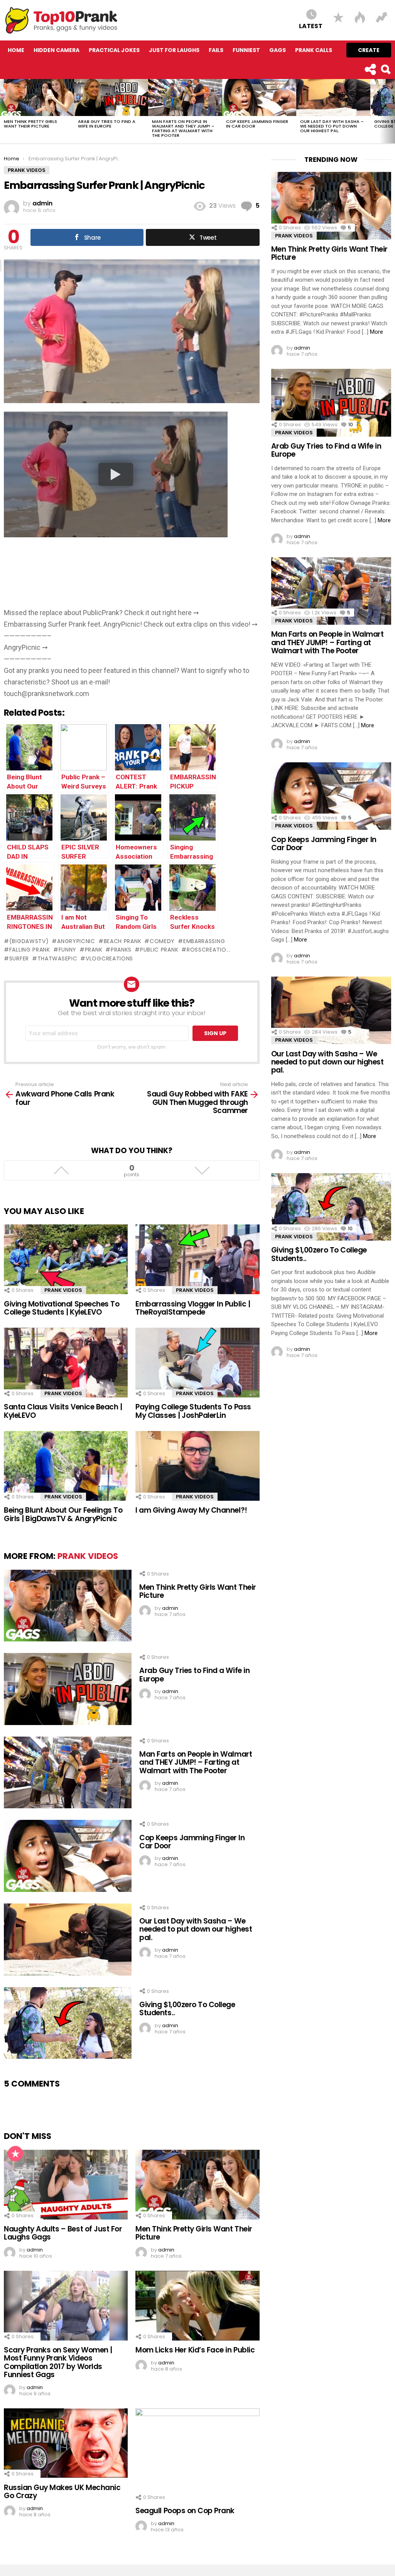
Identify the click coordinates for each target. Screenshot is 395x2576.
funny (68, 950)
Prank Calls (314, 50)
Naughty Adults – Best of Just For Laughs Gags (63, 2233)
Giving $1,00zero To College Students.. (187, 2009)
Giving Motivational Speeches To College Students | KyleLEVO (62, 1308)
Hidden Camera (57, 50)
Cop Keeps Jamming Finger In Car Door (257, 124)
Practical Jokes (114, 50)
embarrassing (204, 941)
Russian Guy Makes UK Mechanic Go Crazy (62, 2492)
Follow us (370, 69)
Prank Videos (63, 1290)
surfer (19, 958)
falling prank (30, 950)
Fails (216, 50)
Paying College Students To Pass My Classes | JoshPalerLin (193, 1411)
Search (385, 69)
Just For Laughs (174, 50)
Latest (311, 26)
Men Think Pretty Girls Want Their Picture (30, 124)
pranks (121, 950)
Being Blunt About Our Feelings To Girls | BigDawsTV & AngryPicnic (63, 1514)
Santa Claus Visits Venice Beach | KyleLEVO (63, 1411)
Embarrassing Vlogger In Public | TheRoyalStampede (193, 1308)
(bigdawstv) (29, 941)
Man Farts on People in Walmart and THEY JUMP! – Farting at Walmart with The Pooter (183, 128)
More (376, 332)
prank (94, 950)
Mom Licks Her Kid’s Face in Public (195, 2350)
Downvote (202, 1170)
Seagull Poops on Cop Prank (185, 2511)
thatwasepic (57, 958)
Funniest (246, 50)
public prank (159, 950)
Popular (15, 2154)
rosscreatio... (209, 950)
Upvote (61, 1170)
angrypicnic (76, 941)
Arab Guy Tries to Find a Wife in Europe (107, 124)
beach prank (122, 941)
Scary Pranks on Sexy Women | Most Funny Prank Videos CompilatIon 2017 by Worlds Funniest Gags (58, 2362)
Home (16, 50)
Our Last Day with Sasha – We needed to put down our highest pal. (332, 126)
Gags (278, 50)
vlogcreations (109, 958)
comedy (162, 941)
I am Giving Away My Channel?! (191, 1510)
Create (369, 50)
